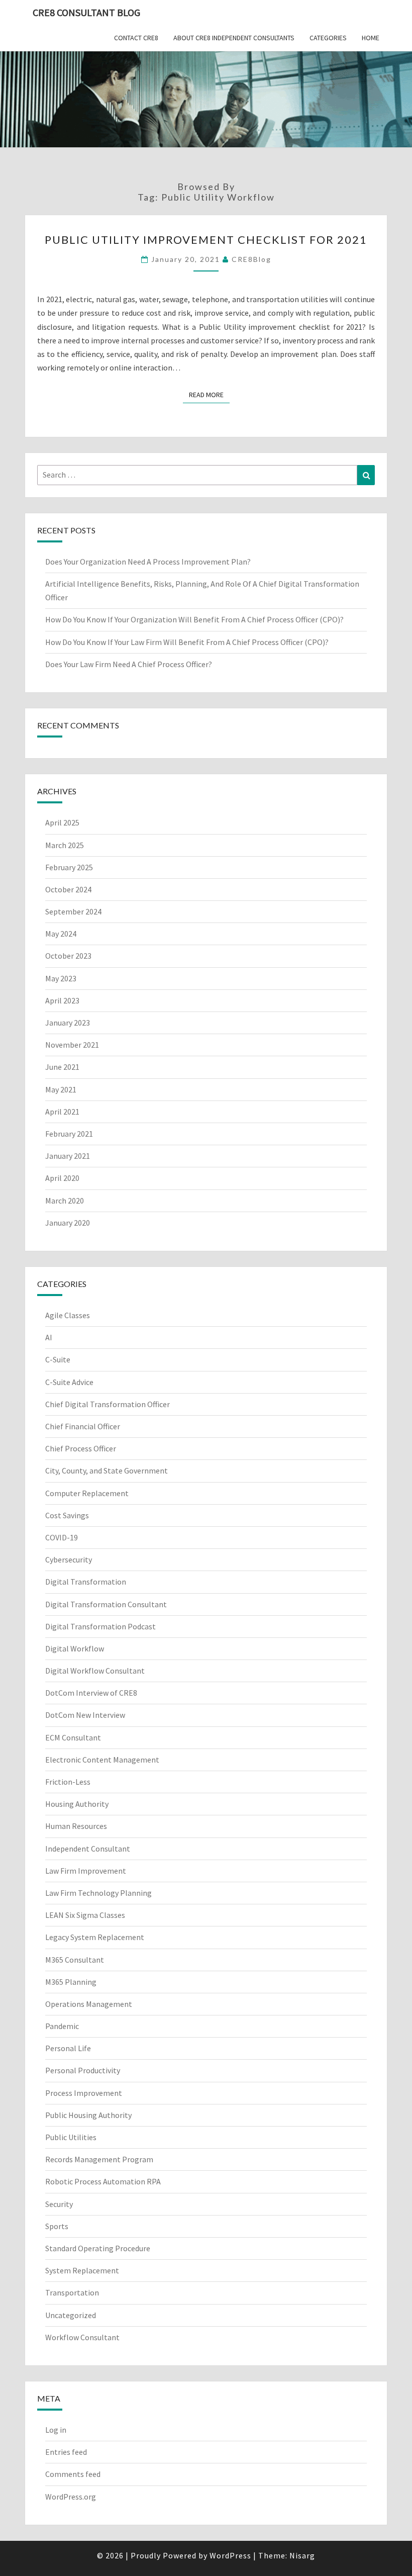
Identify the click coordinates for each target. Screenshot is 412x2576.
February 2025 (69, 867)
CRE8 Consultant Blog (86, 12)
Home (371, 38)
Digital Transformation (86, 1582)
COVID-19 (62, 1537)
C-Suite (58, 1359)
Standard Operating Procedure (98, 2248)
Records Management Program (99, 2159)
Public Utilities (71, 2137)
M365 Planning (71, 1982)
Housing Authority (77, 1804)
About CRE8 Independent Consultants (234, 38)
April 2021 (62, 1112)
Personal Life (68, 2048)
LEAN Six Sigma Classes (85, 1915)
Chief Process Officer (81, 1448)
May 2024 (61, 934)
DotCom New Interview (85, 1715)
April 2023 (62, 1000)
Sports (57, 2226)
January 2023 (68, 1023)
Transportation (72, 2292)
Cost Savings (67, 1515)
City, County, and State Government (107, 1470)
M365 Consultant (75, 1960)
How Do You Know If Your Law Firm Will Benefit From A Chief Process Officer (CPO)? (188, 642)
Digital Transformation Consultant (106, 1604)
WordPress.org (71, 2497)
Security (59, 2204)
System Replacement (82, 2270)
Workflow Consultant (82, 2337)
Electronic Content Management (102, 1760)
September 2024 (73, 911)
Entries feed (66, 2452)
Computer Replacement (87, 1493)
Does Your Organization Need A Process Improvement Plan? (148, 562)
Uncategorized (71, 2315)
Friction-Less (68, 1782)
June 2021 (62, 1067)
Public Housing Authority (88, 2115)
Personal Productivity (83, 2070)
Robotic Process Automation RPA (103, 2181)
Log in (56, 2430)
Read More (209, 394)
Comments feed (73, 2474)
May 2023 (61, 978)
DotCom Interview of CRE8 (91, 1693)
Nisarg (302, 2555)
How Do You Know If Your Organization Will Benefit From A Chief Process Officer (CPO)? (195, 619)
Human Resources (76, 1826)
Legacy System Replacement (95, 1937)
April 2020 (62, 1178)
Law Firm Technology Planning (98, 1893)
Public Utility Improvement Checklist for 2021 (206, 240)
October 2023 (68, 956)
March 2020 (65, 1201)
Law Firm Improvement (86, 1871)
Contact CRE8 (136, 38)
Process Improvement (84, 2093)
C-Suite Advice (69, 1382)
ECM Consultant (73, 1737)
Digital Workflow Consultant (95, 1671)
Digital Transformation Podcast (100, 1626)
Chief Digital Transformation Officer (108, 1404)
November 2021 (72, 1045)
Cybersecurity (69, 1559)
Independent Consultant (88, 1849)
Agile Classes (68, 1315)
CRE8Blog (251, 259)
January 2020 (68, 1223)
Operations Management (89, 2004)
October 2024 (68, 889)
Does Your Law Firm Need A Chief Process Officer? (129, 664)
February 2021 (69, 1134)
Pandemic (62, 2026)
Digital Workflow (75, 1648)
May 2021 (61, 1089)
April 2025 (62, 822)
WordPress (230, 2555)
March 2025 (65, 845)
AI (49, 1337)
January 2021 (68, 1156)
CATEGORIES (328, 38)
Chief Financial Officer (83, 1426)
